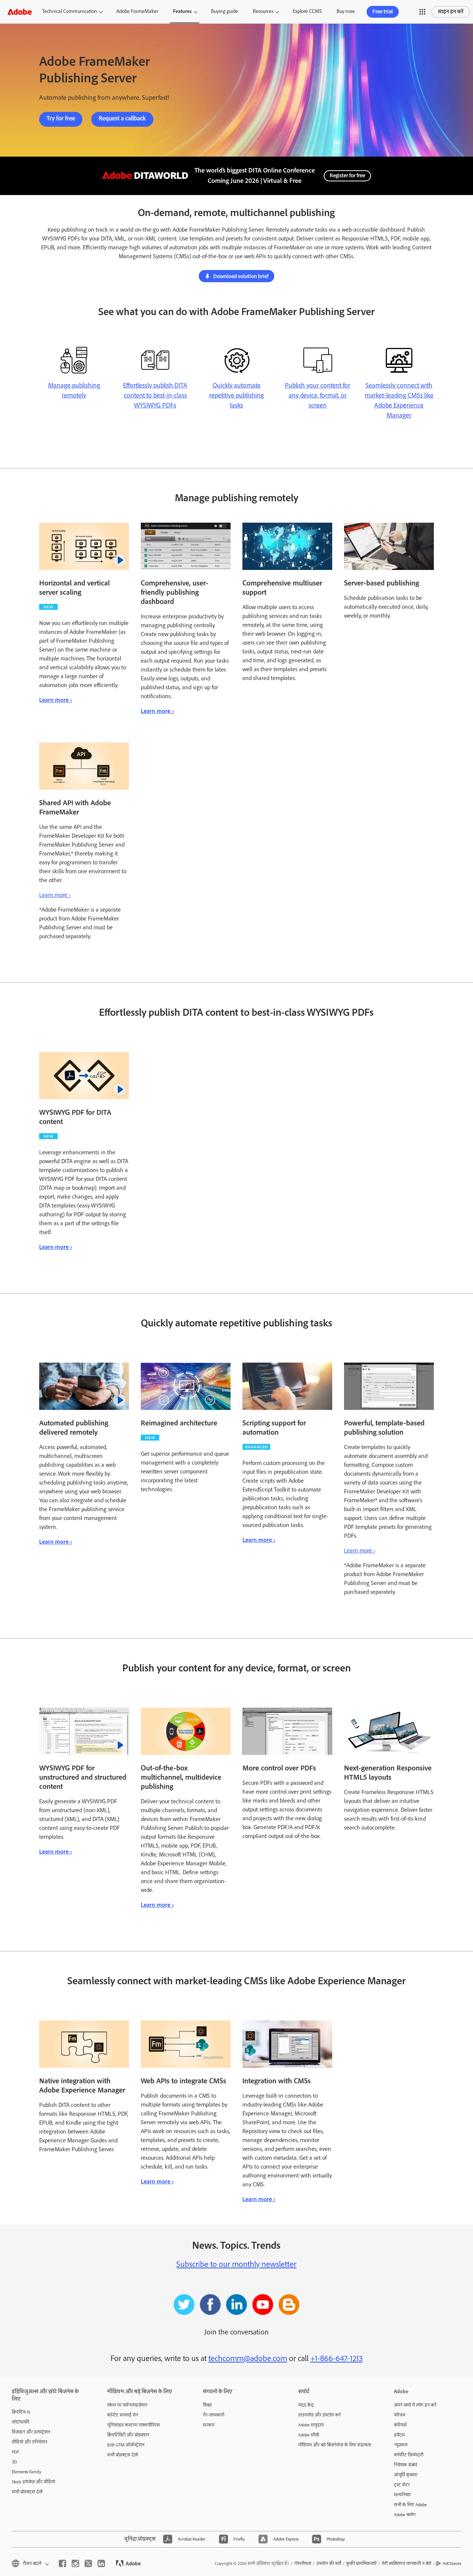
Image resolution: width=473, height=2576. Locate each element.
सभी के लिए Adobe (410, 2505)
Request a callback (122, 119)
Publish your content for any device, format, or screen (318, 396)
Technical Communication (70, 11)
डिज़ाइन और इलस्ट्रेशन (31, 2432)
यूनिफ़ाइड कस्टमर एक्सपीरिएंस (134, 2425)
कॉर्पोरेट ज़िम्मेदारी (409, 2455)
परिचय (400, 2415)
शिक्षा (207, 2405)
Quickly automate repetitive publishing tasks (236, 396)
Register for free (347, 176)
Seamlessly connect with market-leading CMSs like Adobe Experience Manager (399, 401)
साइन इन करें (451, 12)
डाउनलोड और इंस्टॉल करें (319, 2415)
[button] (422, 12)
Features (182, 11)
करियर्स (400, 2425)
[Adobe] (20, 12)
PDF (16, 2452)
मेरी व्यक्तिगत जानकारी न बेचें (406, 2564)
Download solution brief (241, 277)
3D (14, 2462)
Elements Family (27, 2472)
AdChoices (452, 2564)
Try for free (61, 119)
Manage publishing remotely (74, 391)
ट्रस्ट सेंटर (402, 2485)
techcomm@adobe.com (248, 2358)
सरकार (209, 2425)
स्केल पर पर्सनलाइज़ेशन (127, 2405)
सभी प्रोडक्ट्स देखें (27, 2492)
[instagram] (75, 2563)
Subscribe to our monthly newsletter (236, 2264)
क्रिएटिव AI (21, 2412)
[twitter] (88, 2563)
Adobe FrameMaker (137, 11)
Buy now (346, 11)
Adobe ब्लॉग (405, 2515)
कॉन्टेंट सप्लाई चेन (123, 2415)
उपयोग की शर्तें (329, 2564)
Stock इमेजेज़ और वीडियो (33, 2482)
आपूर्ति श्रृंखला (406, 2475)
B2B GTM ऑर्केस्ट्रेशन (126, 2445)
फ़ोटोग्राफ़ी (21, 2422)
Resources (263, 11)
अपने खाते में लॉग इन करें (415, 2405)
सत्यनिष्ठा (402, 2495)
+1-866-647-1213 (337, 2358)
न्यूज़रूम (401, 2445)
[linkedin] (101, 2563)
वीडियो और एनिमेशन (30, 2442)
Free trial (383, 12)
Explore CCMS (307, 11)
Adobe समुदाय (311, 2425)
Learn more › (56, 700)
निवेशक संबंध (406, 2465)
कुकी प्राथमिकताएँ (361, 2564)
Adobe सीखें (309, 2435)
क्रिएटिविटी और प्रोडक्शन (128, 2435)
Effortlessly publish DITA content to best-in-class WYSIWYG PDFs (155, 396)
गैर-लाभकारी (214, 2415)
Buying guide (224, 11)
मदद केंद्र (306, 2405)
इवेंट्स (399, 2435)
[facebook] (62, 2563)
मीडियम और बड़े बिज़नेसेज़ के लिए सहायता (335, 2445)
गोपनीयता (303, 2564)
